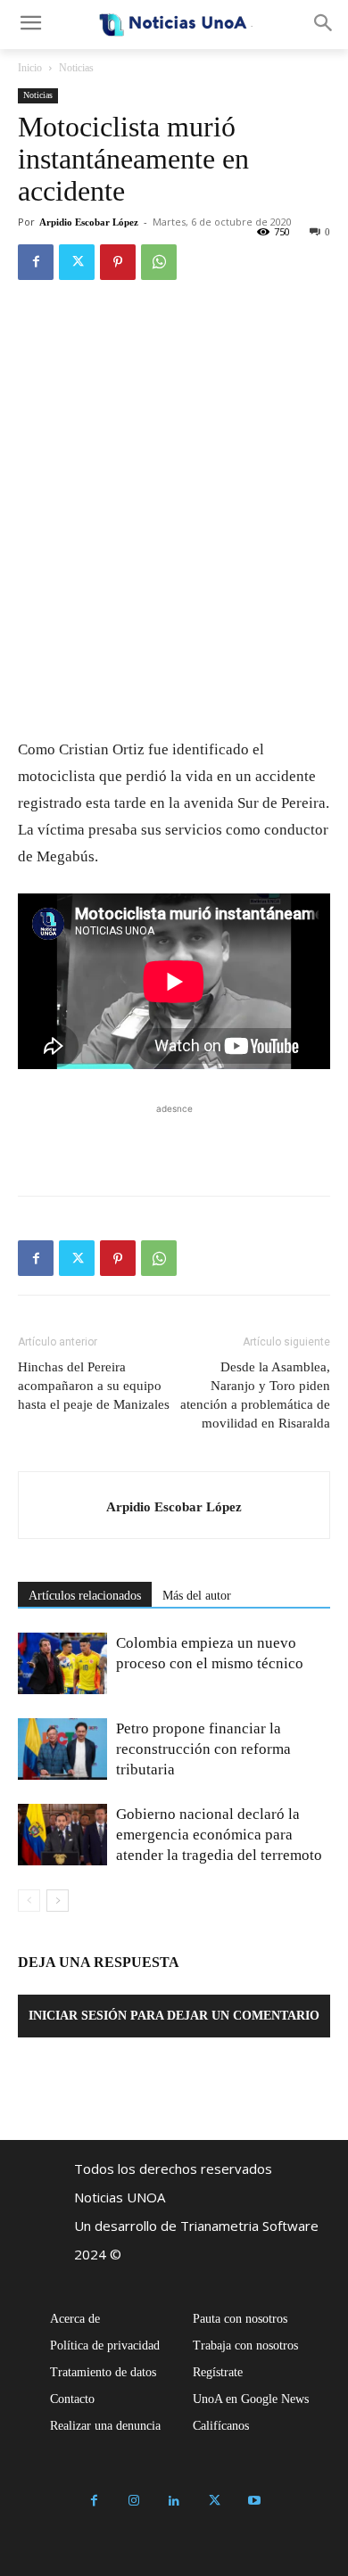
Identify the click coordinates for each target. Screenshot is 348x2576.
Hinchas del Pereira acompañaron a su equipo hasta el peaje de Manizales (94, 1386)
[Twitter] (77, 262)
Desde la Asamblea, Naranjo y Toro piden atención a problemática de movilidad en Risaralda (255, 1395)
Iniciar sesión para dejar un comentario (174, 2016)
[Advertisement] (174, 1140)
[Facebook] (36, 262)
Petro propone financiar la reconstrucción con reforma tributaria (203, 1749)
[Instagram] (134, 2502)
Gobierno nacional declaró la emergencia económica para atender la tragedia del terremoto (219, 1835)
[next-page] (58, 1901)
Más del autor (197, 1596)
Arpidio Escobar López (89, 222)
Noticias (76, 68)
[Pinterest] (118, 262)
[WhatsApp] (159, 262)
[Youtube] (255, 2502)
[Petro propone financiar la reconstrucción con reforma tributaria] (62, 1749)
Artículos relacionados (85, 1596)
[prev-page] (29, 1901)
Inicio (30, 68)
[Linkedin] (174, 2502)
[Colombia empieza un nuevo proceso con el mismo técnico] (62, 1663)
